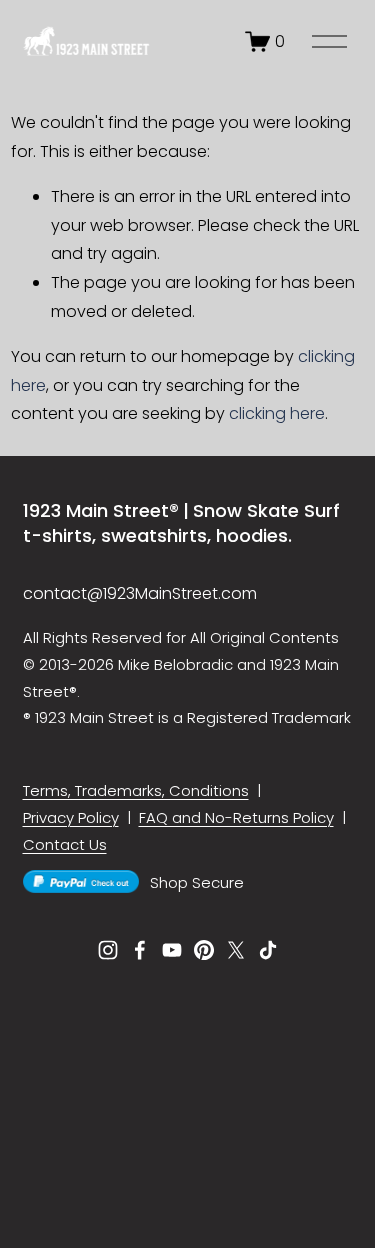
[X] (236, 950)
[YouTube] (172, 950)
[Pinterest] (204, 950)
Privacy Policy (71, 817)
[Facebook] (140, 950)
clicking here (277, 413)
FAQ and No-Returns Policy (236, 817)
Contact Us (65, 844)
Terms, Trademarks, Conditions (136, 790)
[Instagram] (108, 950)
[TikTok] (268, 950)
